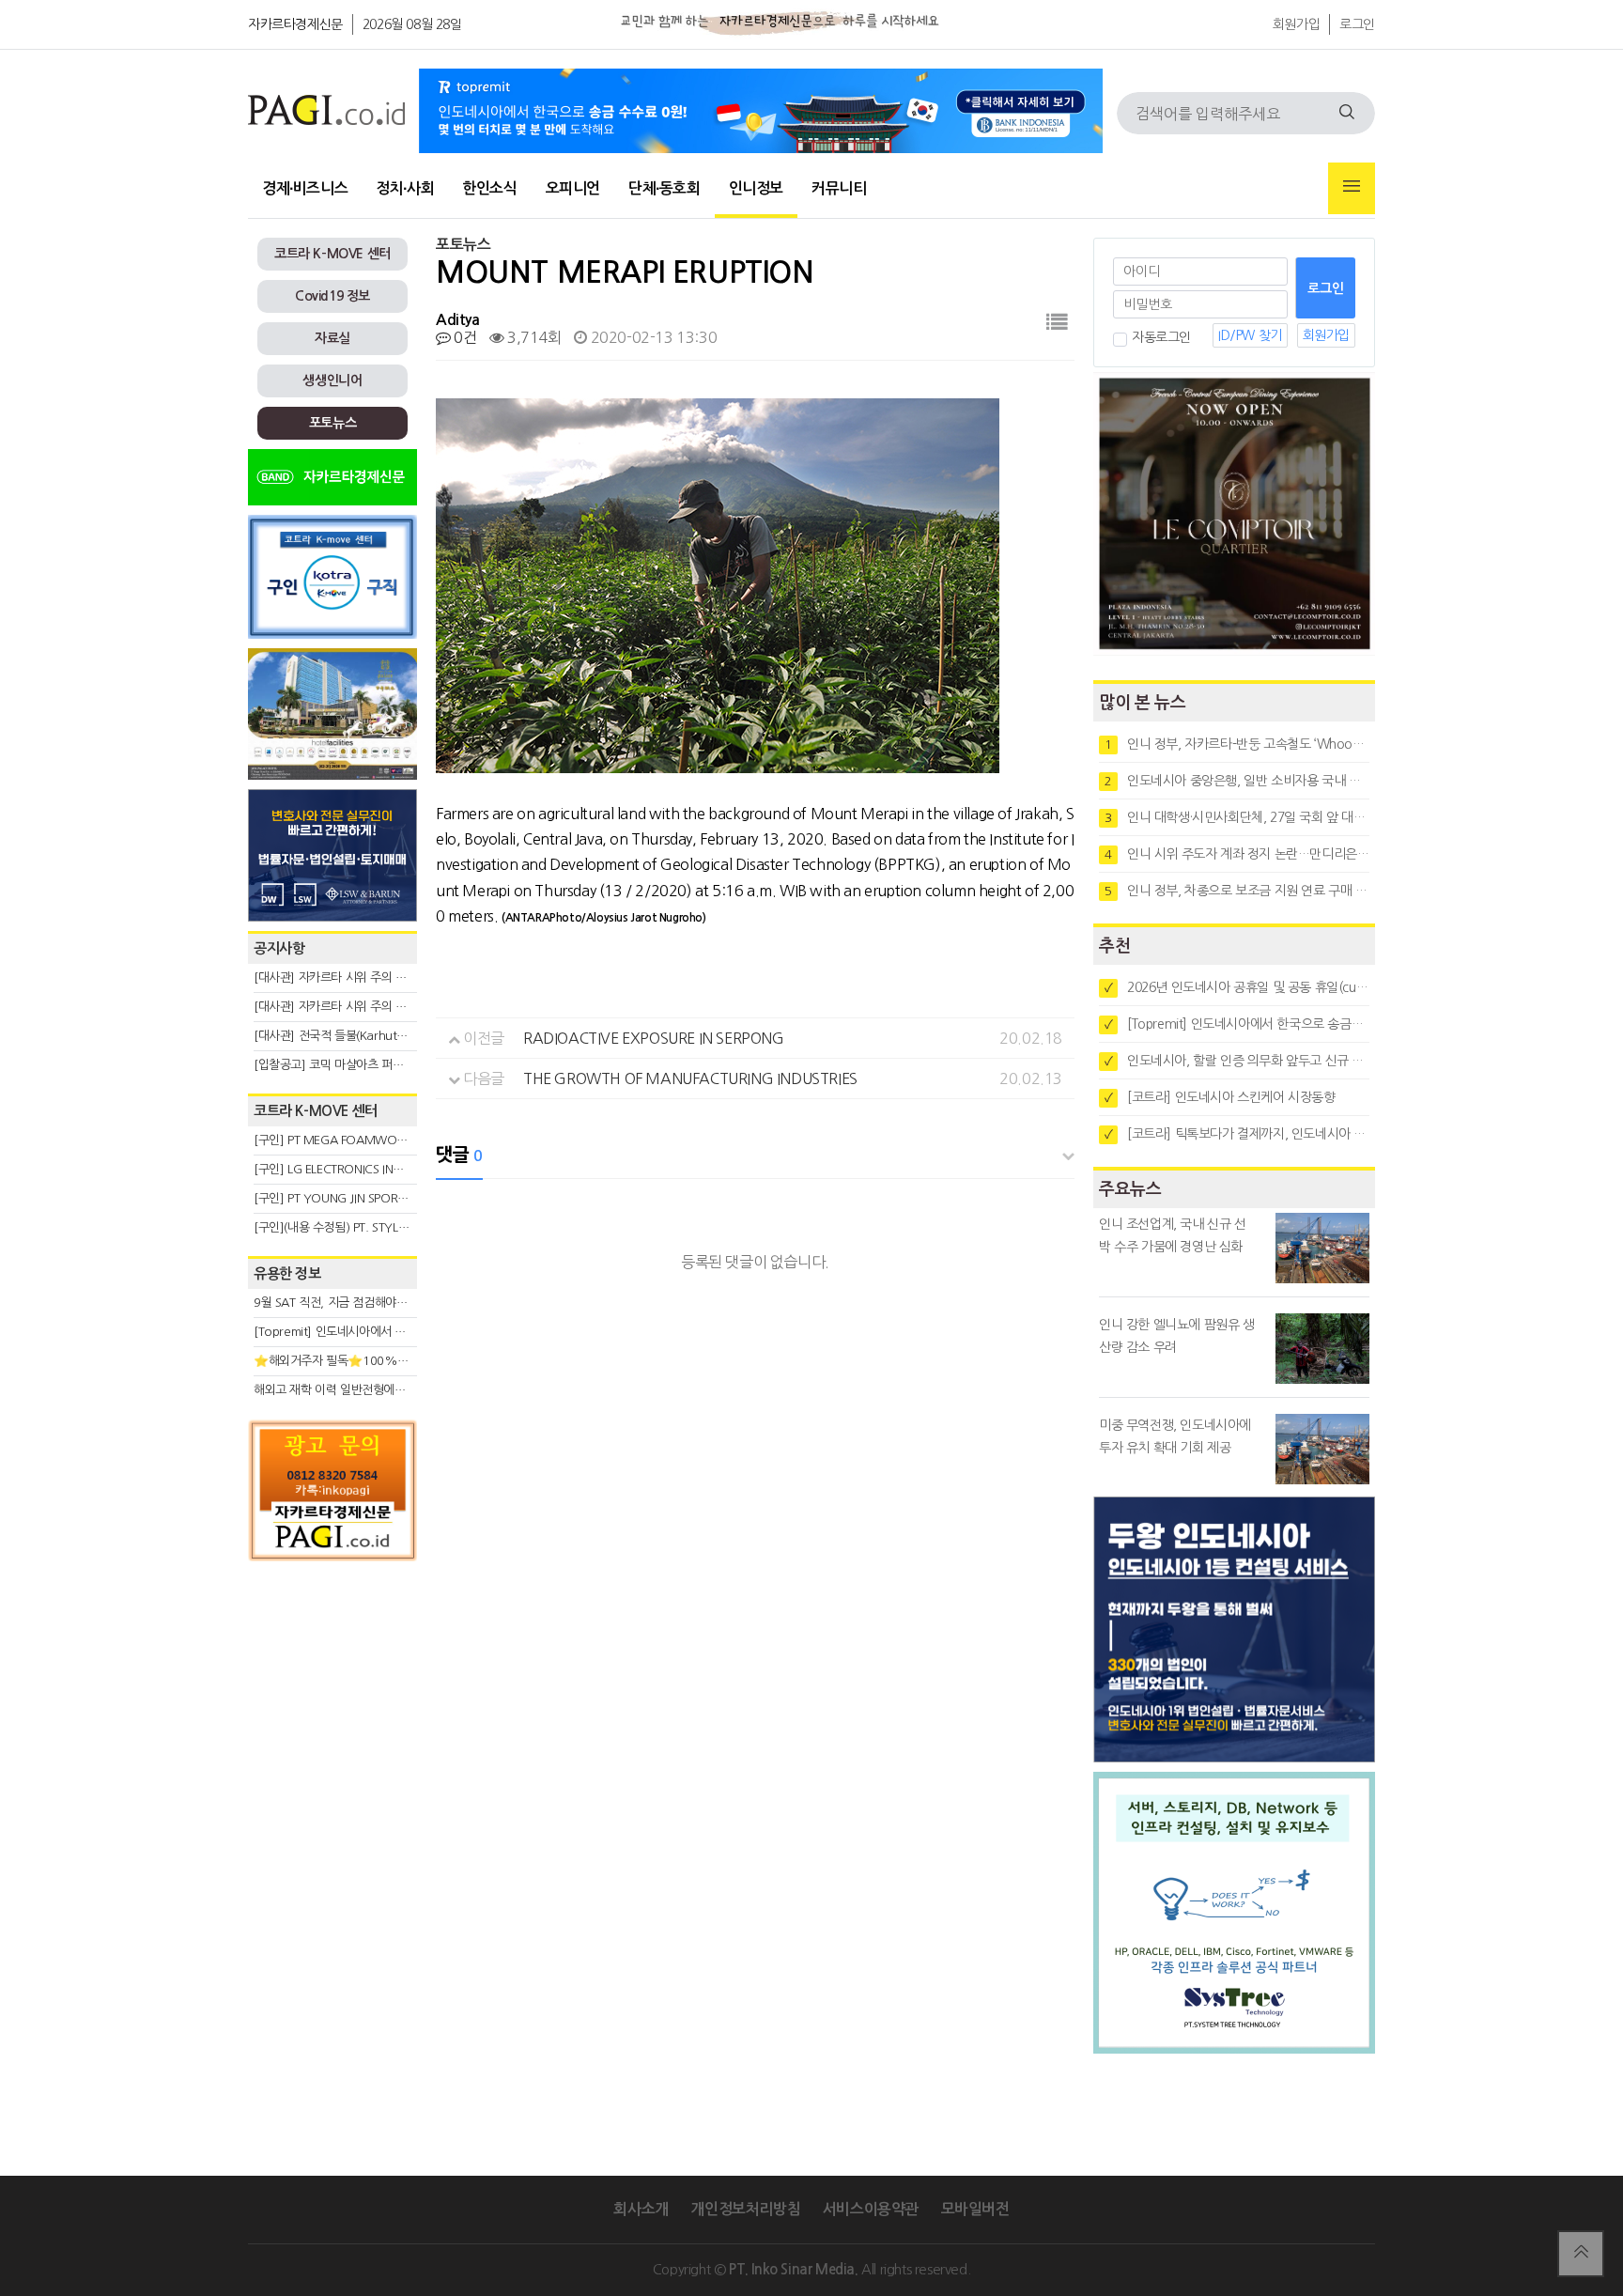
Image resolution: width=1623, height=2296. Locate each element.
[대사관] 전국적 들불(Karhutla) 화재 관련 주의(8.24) (386, 1036)
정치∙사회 (405, 188)
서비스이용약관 (871, 2209)
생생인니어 (332, 380)
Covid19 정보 (332, 296)
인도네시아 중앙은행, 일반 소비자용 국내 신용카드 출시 (1237, 781)
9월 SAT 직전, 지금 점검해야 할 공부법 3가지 (366, 1303)
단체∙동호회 (665, 188)
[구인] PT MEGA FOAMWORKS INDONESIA (367, 1140)
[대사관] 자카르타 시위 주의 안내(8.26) (352, 1007)
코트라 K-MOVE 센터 (332, 254)
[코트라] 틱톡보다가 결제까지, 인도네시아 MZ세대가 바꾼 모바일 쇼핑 (1237, 1134)
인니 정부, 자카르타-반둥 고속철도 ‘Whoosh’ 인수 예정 (1237, 744)
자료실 (332, 338)
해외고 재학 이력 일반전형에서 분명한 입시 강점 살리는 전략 (403, 1390)
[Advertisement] (332, 1740)
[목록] (1057, 323)
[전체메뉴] (1352, 188)
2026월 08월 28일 (412, 24)
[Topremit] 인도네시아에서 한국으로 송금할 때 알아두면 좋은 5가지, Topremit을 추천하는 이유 (1237, 1024)
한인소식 (489, 188)
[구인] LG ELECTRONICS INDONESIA (348, 1169)
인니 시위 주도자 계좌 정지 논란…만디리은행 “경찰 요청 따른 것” (1237, 854)
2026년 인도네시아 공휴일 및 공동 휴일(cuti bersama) (1237, 987)
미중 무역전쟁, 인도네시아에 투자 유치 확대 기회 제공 (1175, 1436)
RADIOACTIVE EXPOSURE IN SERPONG (654, 1038)
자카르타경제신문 (295, 24)
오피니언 (573, 188)
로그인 (1357, 24)
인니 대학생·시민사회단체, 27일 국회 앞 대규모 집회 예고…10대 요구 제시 (1237, 817)
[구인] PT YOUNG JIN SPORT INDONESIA (360, 1198)
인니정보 (756, 188)
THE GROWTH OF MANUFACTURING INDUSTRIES (690, 1078)
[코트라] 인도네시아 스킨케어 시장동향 (1220, 1097)
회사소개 (641, 2209)
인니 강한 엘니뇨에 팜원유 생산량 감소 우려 (1177, 1336)
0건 (464, 337)
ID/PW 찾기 (1250, 335)
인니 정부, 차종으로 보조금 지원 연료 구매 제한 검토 (1237, 891)
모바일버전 (975, 2209)
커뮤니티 (839, 188)
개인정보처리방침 (745, 2209)
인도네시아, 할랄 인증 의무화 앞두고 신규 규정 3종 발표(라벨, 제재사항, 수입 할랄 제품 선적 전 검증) (1237, 1061)
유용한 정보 (287, 1273)
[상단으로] (1581, 2254)
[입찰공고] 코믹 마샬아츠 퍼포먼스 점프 (352, 1065)
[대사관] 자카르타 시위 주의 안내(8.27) (352, 977)
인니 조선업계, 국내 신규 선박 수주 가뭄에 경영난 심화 (1173, 1235)
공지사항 (279, 948)
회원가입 (1296, 24)
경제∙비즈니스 (305, 188)
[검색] (1347, 113)
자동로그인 (1161, 337)
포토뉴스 (332, 423)
